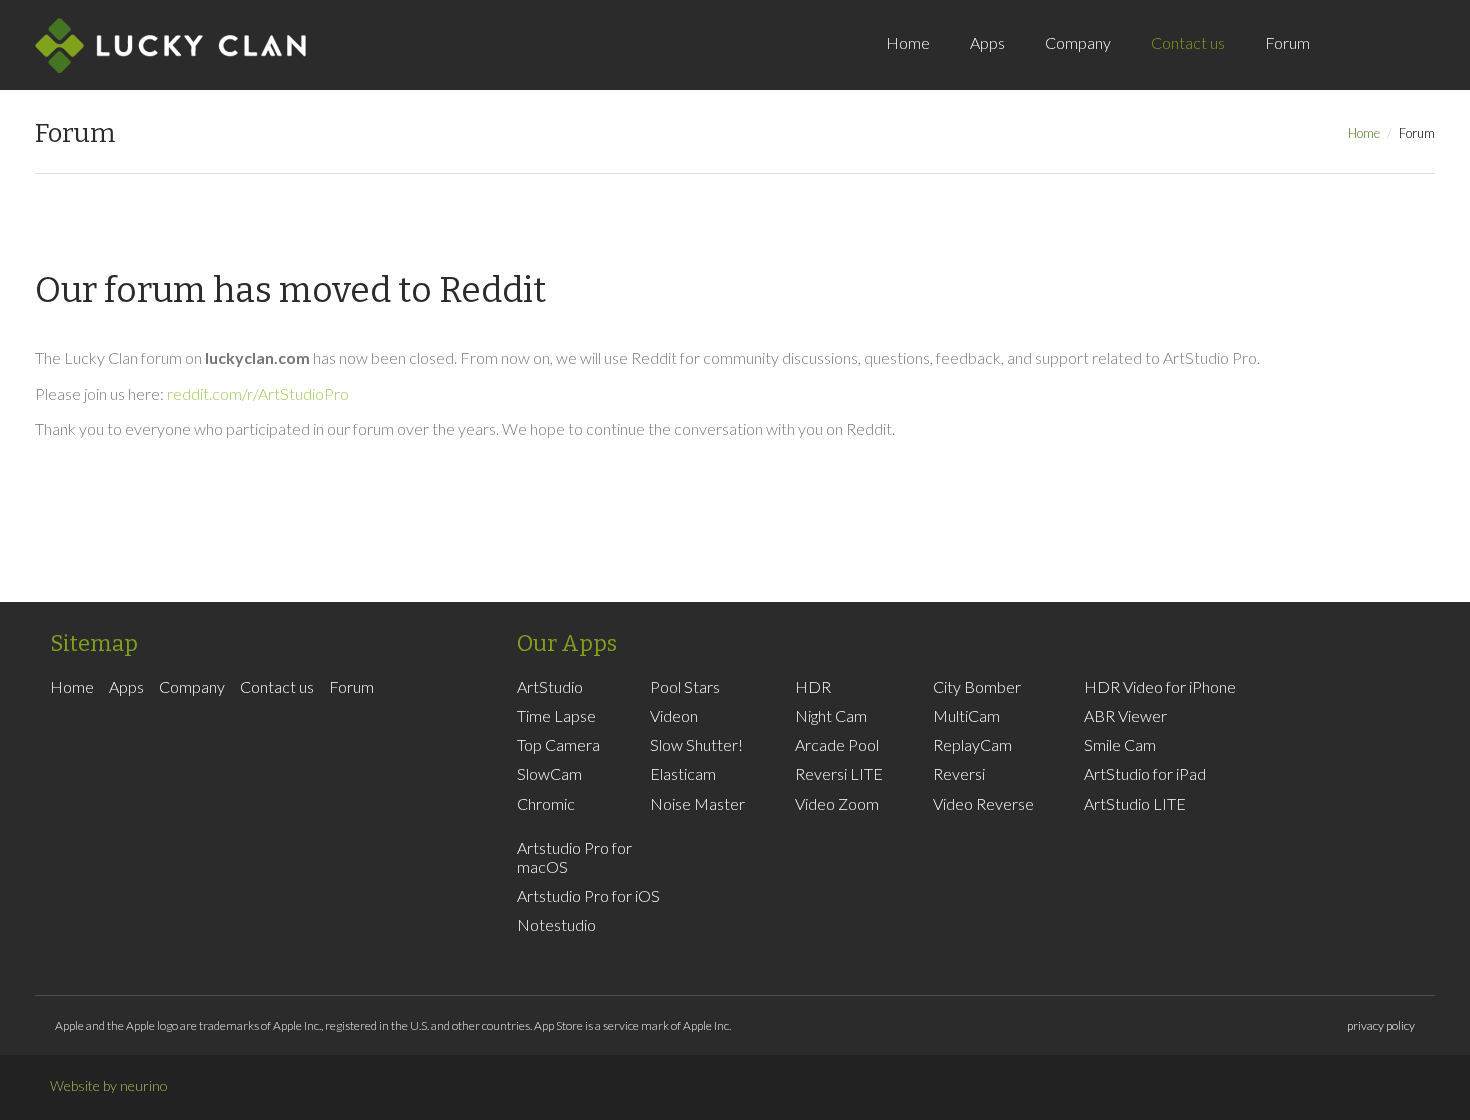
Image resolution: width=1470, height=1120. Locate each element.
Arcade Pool (837, 744)
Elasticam (683, 773)
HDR (813, 686)
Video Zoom (837, 803)
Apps (987, 42)
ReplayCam (972, 744)
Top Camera (558, 744)
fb (1380, 64)
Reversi (959, 773)
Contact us (1188, 42)
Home (908, 42)
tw (1410, 64)
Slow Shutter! (696, 744)
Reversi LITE (839, 773)
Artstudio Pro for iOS (588, 895)
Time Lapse (556, 715)
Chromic (546, 803)
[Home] (170, 45)
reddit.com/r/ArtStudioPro (258, 393)
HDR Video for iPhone (1160, 686)
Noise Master (697, 803)
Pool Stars (685, 686)
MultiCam (966, 715)
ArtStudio (550, 686)
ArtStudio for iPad (1145, 773)
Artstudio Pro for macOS (574, 857)
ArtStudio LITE (1135, 803)
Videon (674, 715)
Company (1078, 42)
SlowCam (549, 773)
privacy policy (1381, 1025)
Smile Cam (1120, 744)
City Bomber (977, 686)
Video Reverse (983, 803)
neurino (144, 1085)
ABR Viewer (1125, 715)
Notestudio (556, 924)
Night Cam (831, 715)
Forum (1287, 42)
